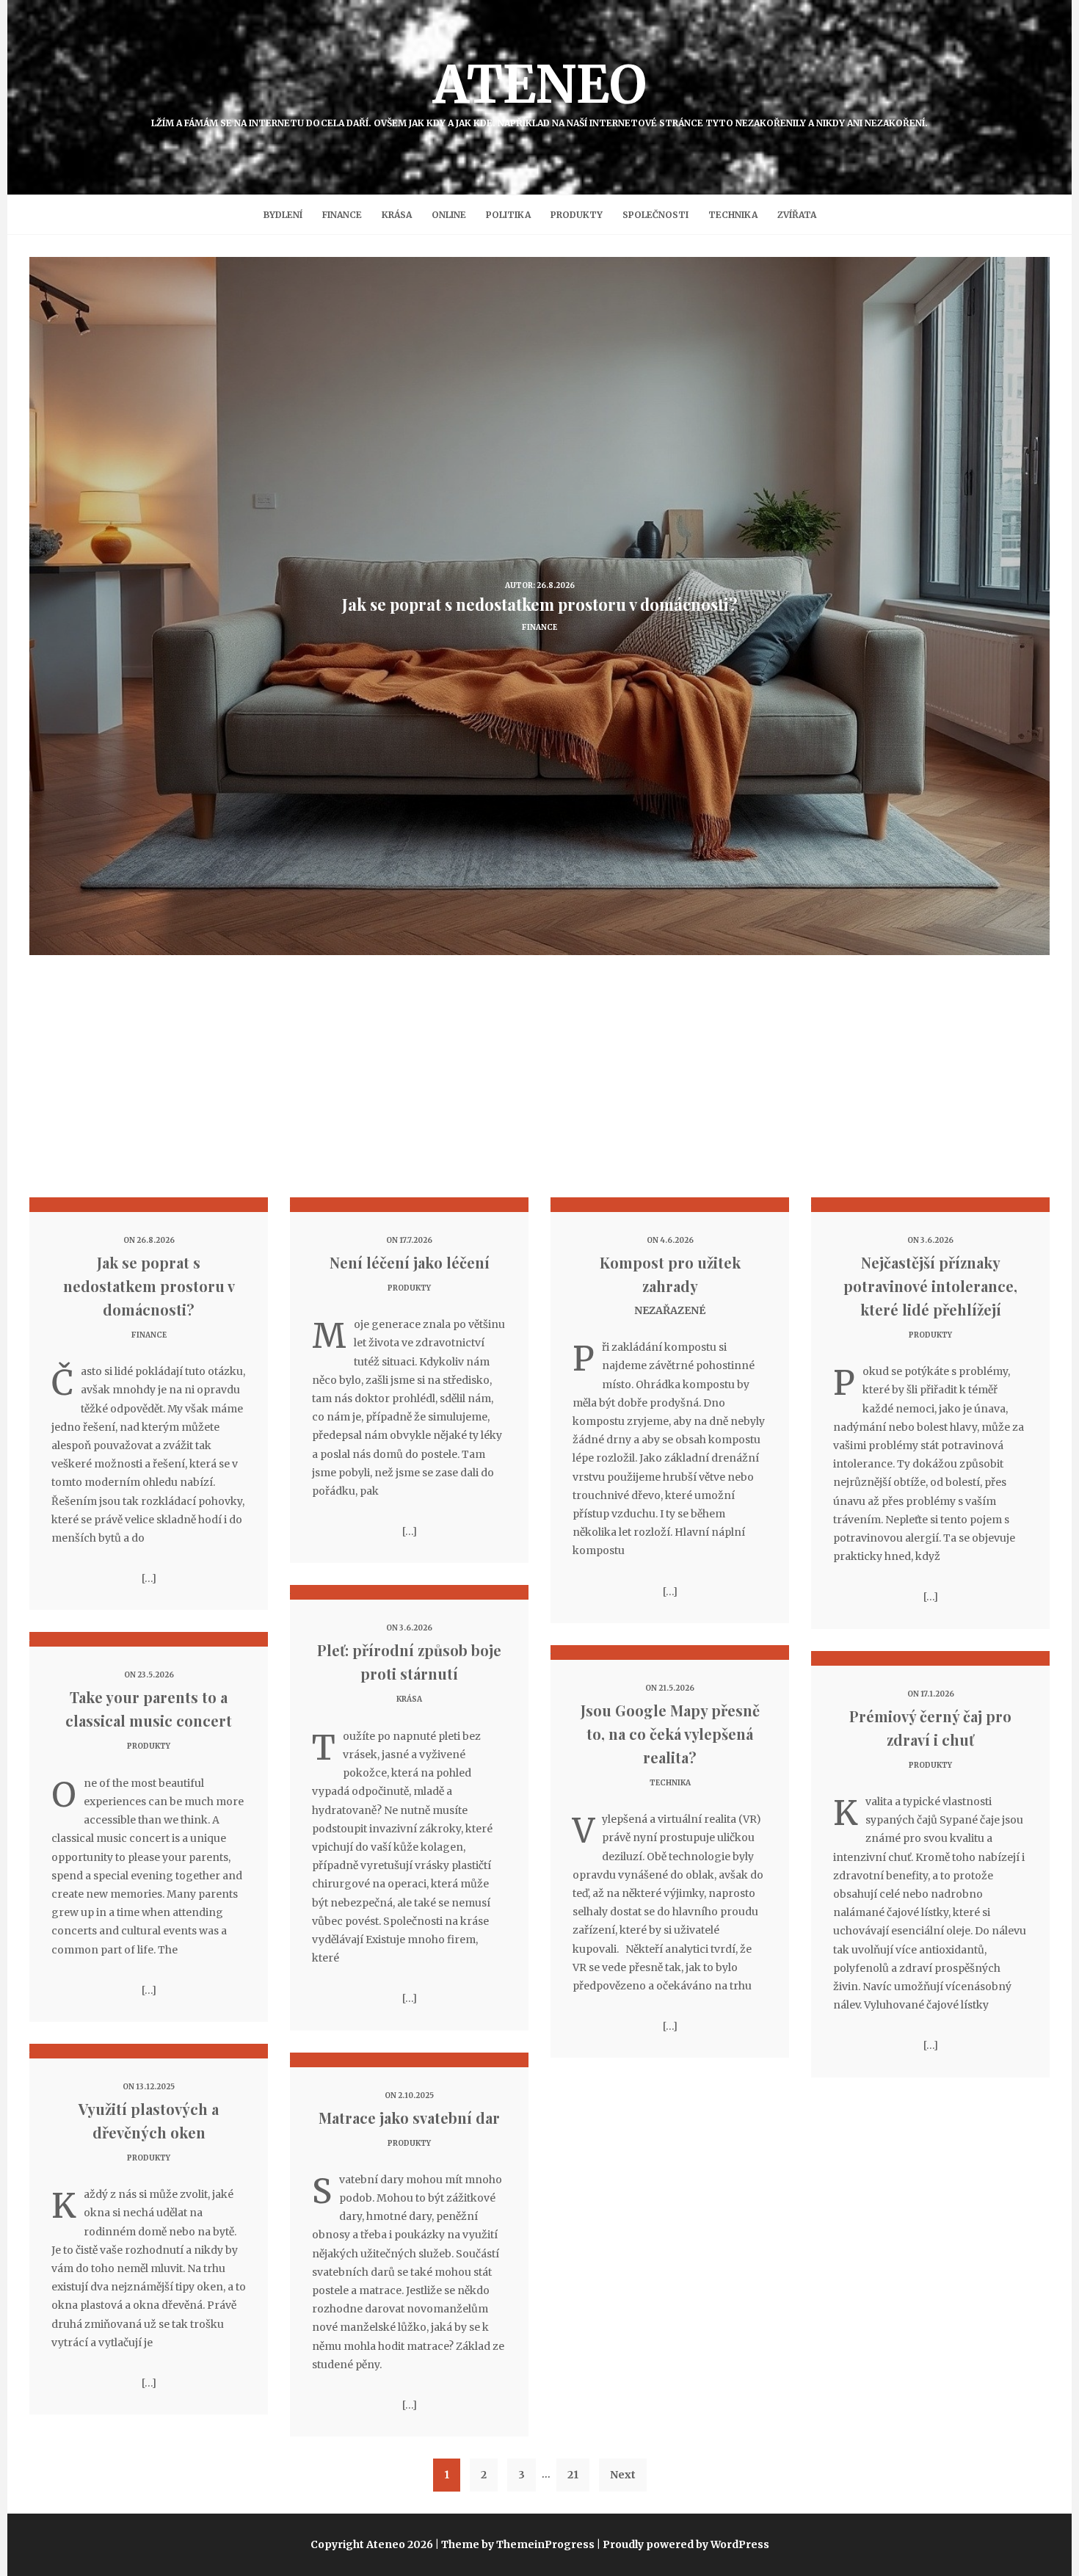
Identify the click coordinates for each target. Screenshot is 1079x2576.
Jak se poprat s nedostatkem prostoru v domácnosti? (149, 1286)
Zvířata (797, 215)
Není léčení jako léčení (410, 1262)
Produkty (577, 215)
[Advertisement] (539, 1087)
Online (449, 215)
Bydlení (283, 215)
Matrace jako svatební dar (409, 2118)
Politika (508, 215)
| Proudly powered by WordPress (683, 2544)
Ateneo (539, 90)
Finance (342, 215)
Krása (397, 215)
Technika (733, 215)
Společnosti (655, 215)
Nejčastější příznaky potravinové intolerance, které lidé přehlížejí (930, 1286)
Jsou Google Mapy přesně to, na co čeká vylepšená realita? (670, 1734)
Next (623, 2475)
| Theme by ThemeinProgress (515, 2544)
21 (573, 2475)
